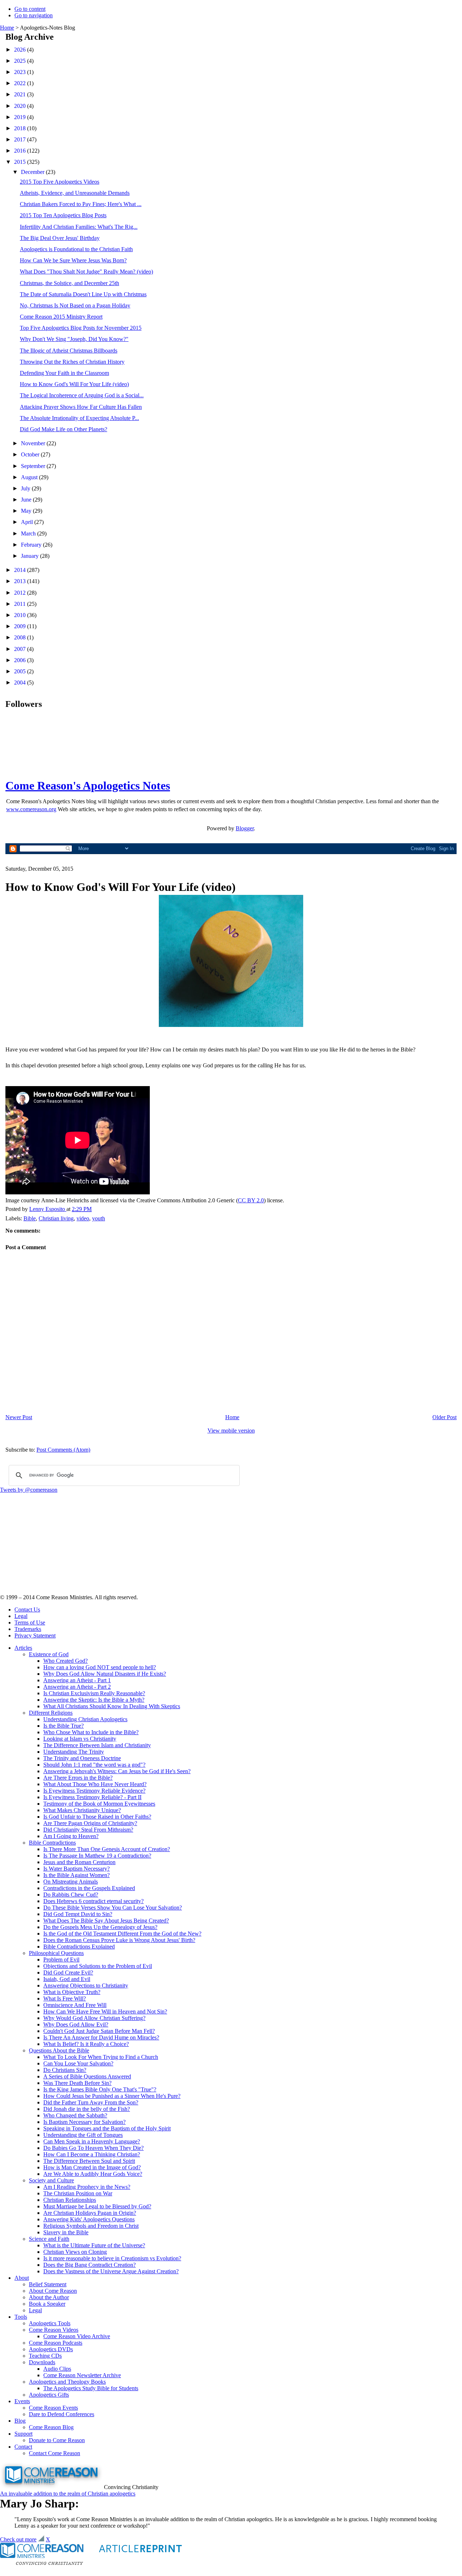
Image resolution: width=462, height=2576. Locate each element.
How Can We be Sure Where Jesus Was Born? (73, 260)
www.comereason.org (31, 809)
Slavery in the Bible (66, 2232)
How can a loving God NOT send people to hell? (100, 1667)
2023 (21, 72)
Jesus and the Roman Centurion (79, 1862)
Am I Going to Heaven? (71, 1836)
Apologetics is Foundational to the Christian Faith (76, 249)
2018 (21, 128)
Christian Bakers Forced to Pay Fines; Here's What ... (81, 204)
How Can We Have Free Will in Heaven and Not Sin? (105, 2011)
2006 (21, 660)
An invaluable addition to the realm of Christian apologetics (68, 2494)
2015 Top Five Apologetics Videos (60, 182)
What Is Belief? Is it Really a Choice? (86, 2044)
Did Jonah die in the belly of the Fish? (87, 2109)
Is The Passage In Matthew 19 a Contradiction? (97, 1856)
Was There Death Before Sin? (77, 2083)
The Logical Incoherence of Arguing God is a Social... (82, 395)
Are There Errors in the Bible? (78, 1778)
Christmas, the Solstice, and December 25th (69, 283)
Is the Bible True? (64, 1726)
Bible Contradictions (52, 1843)
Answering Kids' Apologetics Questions (89, 2219)
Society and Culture (51, 2180)
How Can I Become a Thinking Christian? (92, 2154)
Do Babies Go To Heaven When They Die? (93, 2148)
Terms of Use (30, 1622)
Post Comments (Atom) (63, 1450)
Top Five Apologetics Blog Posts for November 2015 (81, 328)
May (27, 511)
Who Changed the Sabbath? (75, 2115)
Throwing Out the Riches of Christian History (72, 362)
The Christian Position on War (78, 2193)
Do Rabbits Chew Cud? (71, 1895)
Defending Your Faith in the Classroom (64, 373)
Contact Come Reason (55, 2453)
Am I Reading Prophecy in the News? (87, 2187)
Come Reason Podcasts (56, 2343)
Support (23, 2434)
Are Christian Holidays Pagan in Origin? (90, 2213)
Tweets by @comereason (29, 1490)
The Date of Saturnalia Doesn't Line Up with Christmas (83, 294)
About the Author (49, 2297)
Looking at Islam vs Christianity (80, 1739)
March (29, 533)
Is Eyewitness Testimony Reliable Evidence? (94, 1791)
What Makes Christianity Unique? (82, 1810)
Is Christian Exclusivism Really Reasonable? (94, 1693)
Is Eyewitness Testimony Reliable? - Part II (92, 1797)
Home (7, 28)
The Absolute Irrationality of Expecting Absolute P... (79, 418)
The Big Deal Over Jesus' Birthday (60, 238)
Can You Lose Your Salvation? (78, 2063)
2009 (21, 626)
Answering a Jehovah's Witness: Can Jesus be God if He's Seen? (117, 1771)
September (34, 466)
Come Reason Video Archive (77, 2336)
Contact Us (27, 1610)
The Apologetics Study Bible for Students (91, 2388)
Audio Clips (57, 2369)
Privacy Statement (35, 1635)
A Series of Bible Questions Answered (87, 2076)
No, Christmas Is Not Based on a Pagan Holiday (75, 305)
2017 (21, 139)
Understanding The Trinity (74, 1752)
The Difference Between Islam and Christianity (97, 1745)
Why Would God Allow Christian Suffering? (94, 2018)
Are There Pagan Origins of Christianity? (90, 1823)
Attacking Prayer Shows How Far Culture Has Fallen (81, 407)
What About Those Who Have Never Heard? (95, 1784)
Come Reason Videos (54, 2330)
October (31, 454)
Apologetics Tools (50, 2323)
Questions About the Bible (59, 2050)
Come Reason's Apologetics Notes (88, 786)
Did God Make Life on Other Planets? (64, 429)
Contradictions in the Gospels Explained (89, 1888)
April (28, 522)
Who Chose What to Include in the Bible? (91, 1732)
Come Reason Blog (51, 2427)
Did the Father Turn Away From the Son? (91, 2102)
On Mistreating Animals (71, 1882)
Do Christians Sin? (65, 2070)
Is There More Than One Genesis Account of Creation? (107, 1849)
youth (99, 1218)
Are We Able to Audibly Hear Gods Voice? (93, 2174)
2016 (21, 151)
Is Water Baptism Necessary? (77, 1869)
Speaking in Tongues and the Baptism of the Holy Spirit (107, 2128)
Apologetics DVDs (51, 2349)
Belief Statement (48, 2284)
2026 (21, 50)
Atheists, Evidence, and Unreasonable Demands (75, 193)
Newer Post (19, 1417)
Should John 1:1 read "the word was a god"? (94, 1765)
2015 (21, 162)
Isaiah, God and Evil (67, 1979)
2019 (21, 117)
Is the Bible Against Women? (77, 1875)
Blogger (245, 828)
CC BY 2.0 (251, 1200)
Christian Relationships (70, 2200)
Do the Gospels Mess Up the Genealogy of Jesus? (100, 1927)
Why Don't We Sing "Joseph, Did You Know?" (74, 339)
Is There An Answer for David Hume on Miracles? (101, 2037)
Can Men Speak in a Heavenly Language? (92, 2141)
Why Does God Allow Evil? (76, 2024)
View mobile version (231, 1431)
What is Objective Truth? (72, 1992)
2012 (21, 593)
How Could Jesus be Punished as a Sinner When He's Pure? (112, 2096)
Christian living (56, 1218)
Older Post (444, 1417)
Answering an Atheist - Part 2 (77, 1687)
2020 (21, 106)
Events (22, 2401)
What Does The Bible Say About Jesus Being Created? (106, 1921)
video (83, 1218)
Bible (30, 1218)
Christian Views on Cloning (75, 2252)
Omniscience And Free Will (75, 2005)
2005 (21, 671)
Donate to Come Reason (57, 2440)
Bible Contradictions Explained (79, 1947)
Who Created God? (66, 1661)
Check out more (18, 2539)
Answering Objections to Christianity (86, 1985)
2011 (21, 604)
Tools (21, 2317)
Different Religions (51, 1713)
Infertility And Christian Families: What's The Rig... (79, 227)
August (30, 477)
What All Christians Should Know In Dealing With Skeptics (112, 1706)
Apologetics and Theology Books (67, 2382)
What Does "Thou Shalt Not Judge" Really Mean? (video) (86, 272)
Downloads (42, 2362)
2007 (21, 649)
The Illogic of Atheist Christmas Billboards (69, 351)
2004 (21, 683)
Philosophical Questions (56, 1953)
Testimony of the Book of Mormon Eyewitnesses (99, 1804)
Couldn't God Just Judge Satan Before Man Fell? (99, 2031)
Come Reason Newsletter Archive (82, 2375)
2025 (21, 61)
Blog (20, 2421)
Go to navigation (34, 15)
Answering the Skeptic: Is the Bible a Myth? (94, 1700)
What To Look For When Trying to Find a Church (101, 2057)
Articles (23, 1648)
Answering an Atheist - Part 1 (77, 1680)
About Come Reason (53, 2291)
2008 (21, 637)
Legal (21, 1616)
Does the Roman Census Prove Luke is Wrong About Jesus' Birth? (119, 1940)
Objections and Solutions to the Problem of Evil (98, 1966)
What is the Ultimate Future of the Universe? (94, 2245)
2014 (21, 570)
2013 (21, 581)
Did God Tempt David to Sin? (78, 1914)
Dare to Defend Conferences (62, 2414)
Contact (23, 2447)
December (33, 172)
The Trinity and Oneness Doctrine (82, 1758)
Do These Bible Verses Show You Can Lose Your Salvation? (113, 1908)
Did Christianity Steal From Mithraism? (88, 1830)
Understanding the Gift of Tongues (83, 2135)
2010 (21, 615)
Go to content (30, 9)
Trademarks (28, 1629)
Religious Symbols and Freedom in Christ (91, 2226)
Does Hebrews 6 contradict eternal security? (93, 1901)
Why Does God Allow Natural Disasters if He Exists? (105, 1674)
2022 (21, 83)
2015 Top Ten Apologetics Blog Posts (63, 215)
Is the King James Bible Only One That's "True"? (100, 2089)
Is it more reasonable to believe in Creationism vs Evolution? (112, 2258)
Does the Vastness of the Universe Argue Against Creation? (111, 2271)
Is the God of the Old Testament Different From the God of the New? (122, 1934)
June (27, 500)
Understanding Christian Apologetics (85, 1719)
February (32, 545)
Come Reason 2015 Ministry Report (61, 317)
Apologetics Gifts (49, 2395)
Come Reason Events (53, 2408)
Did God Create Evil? (68, 1973)
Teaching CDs (45, 2356)
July (26, 488)
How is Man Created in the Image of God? (92, 2167)
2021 (21, 94)
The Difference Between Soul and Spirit (89, 2161)
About (22, 2278)
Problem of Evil (61, 1960)
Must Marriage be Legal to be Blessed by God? (97, 2206)
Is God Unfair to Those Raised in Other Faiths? (97, 1817)
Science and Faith (49, 2239)
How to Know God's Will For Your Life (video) (74, 384)
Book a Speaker (47, 2304)
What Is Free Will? (65, 1998)
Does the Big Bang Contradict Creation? (90, 2265)
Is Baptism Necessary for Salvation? (84, 2122)
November (34, 443)
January (30, 556)
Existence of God (49, 1654)
